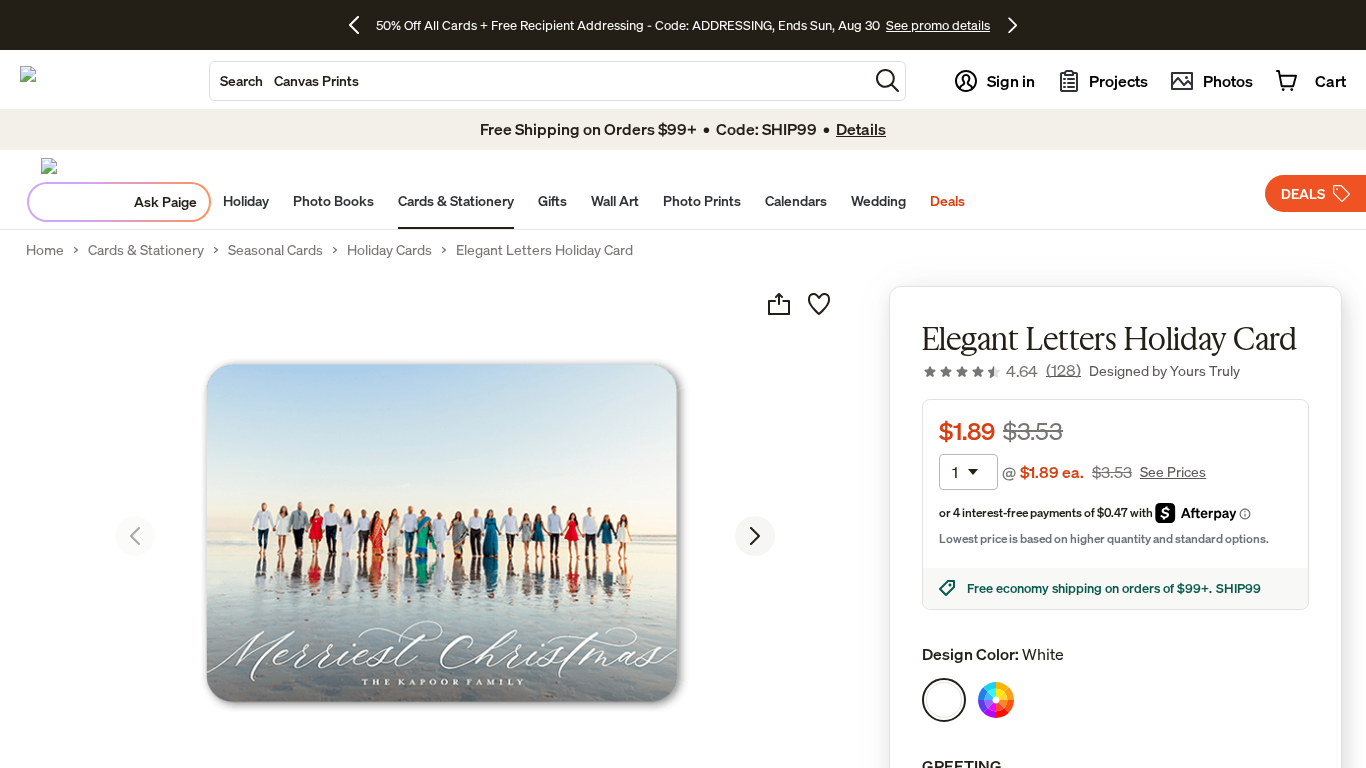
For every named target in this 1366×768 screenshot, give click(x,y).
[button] (887, 80)
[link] (1001, 371)
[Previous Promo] (361, 25)
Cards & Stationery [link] (146, 250)
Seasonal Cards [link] (275, 250)
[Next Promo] (1012, 25)
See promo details (938, 25)
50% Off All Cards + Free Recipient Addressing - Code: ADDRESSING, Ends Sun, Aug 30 (628, 25)
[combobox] (539, 81)
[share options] (779, 304)
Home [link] (45, 250)
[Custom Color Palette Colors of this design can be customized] (996, 700)
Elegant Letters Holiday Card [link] (544, 250)
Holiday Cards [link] (389, 250)
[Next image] (755, 536)
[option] (944, 700)
